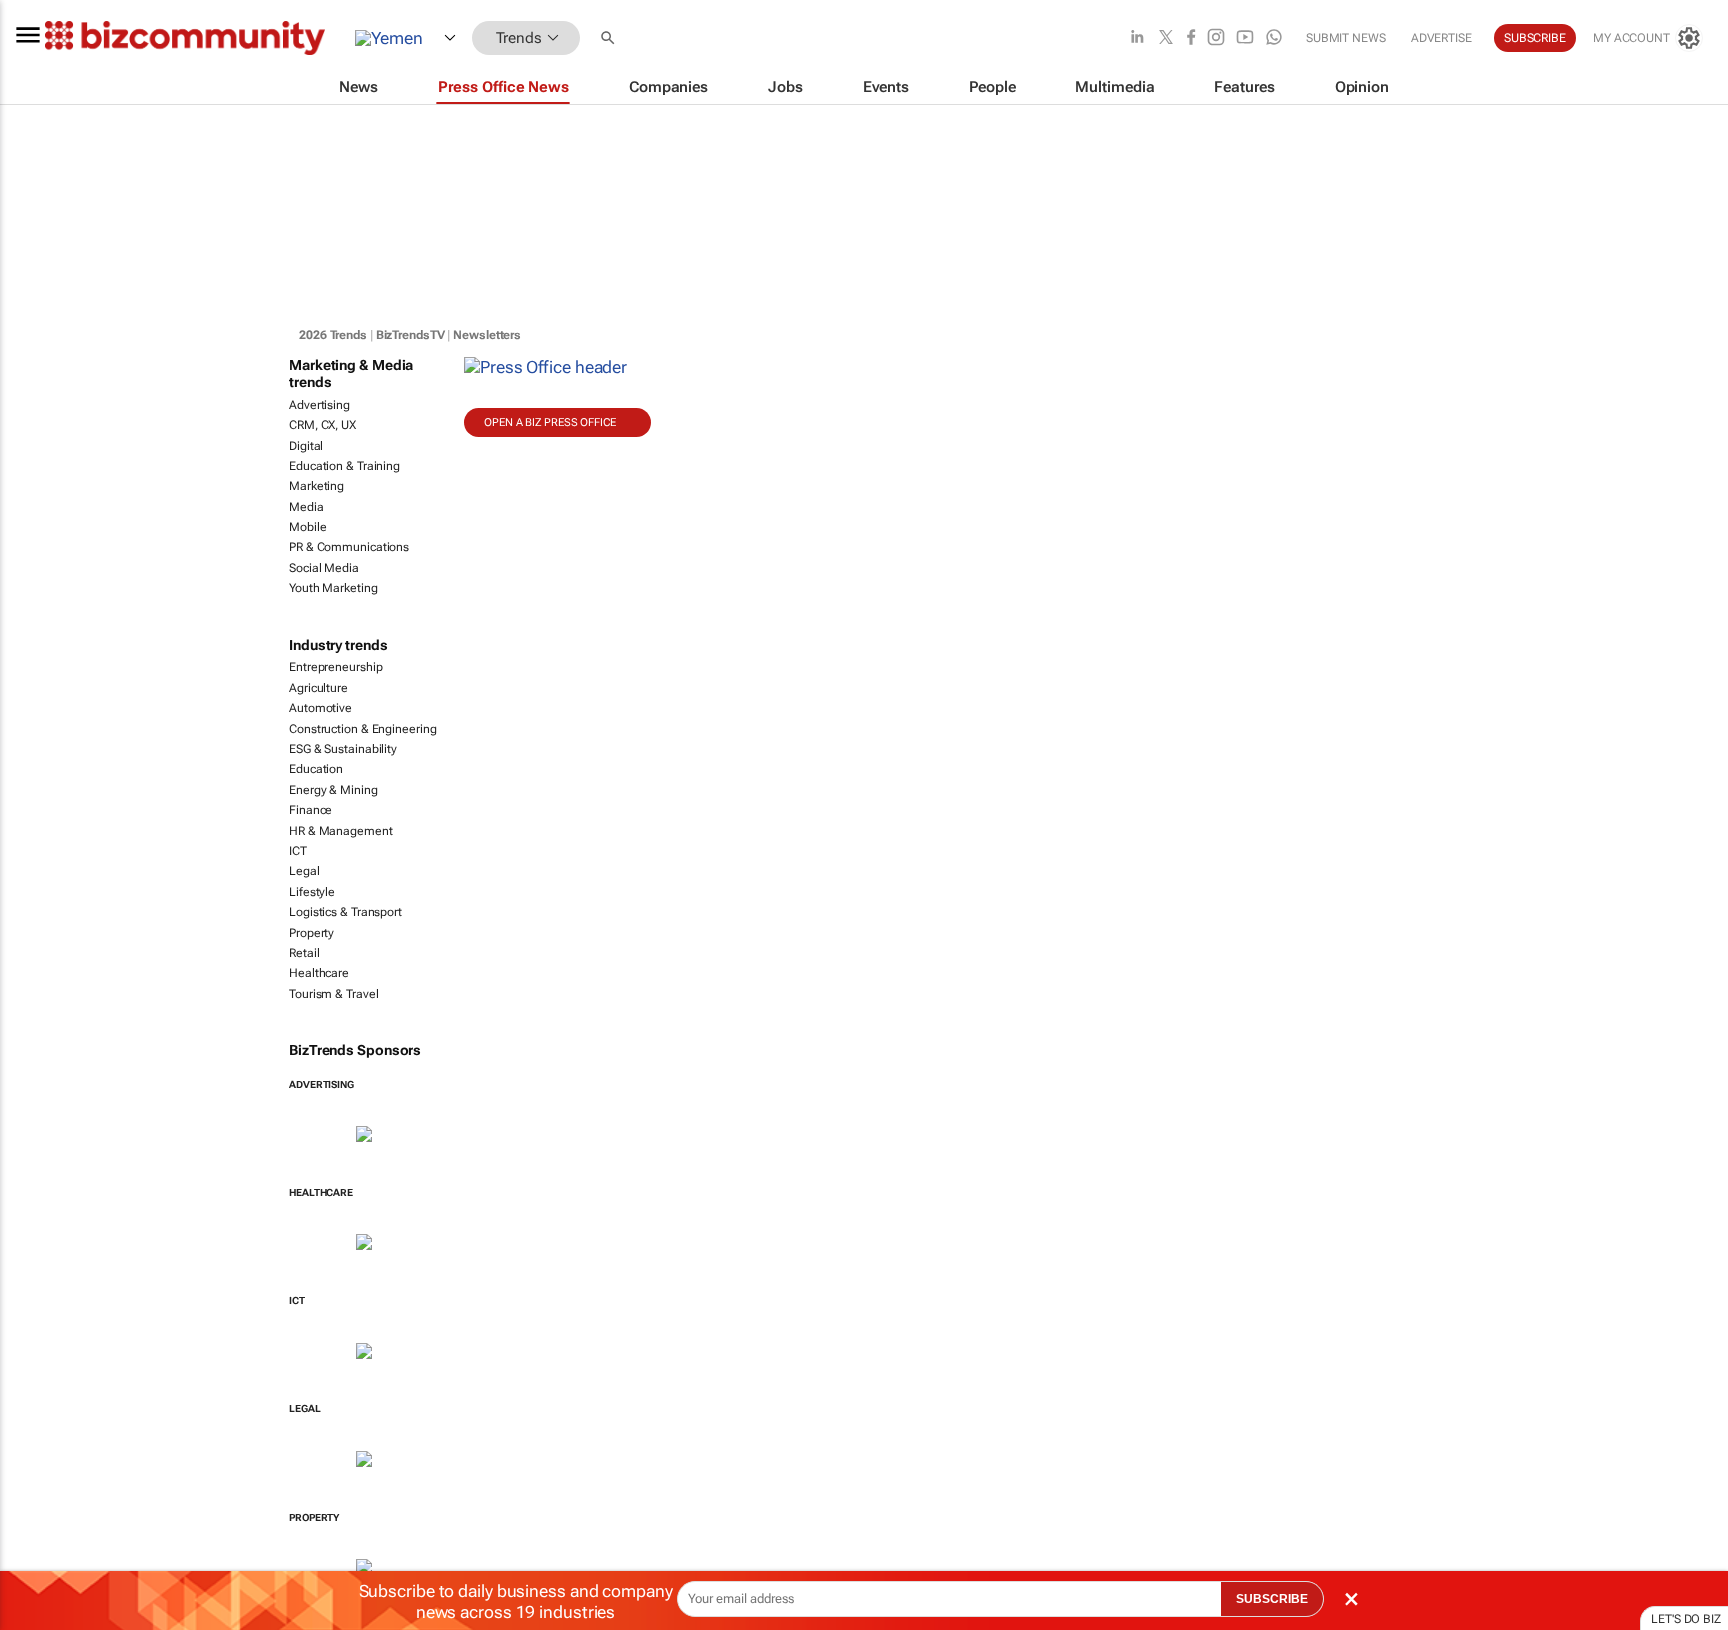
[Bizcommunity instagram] (1216, 38)
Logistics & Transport (345, 912)
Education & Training (344, 466)
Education (316, 769)
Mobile (307, 527)
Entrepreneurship (335, 667)
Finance (310, 810)
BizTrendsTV (410, 335)
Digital (306, 446)
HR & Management (341, 831)
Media (306, 507)
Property (311, 933)
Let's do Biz (1686, 1619)
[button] (610, 38)
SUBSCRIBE (1272, 1599)
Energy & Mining (333, 790)
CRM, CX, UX (322, 425)
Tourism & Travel (333, 994)
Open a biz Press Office (550, 422)
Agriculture (318, 688)
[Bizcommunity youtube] (1245, 38)
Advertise (1441, 38)
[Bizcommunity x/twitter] (1166, 38)
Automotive (320, 708)
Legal (304, 871)
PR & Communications (349, 547)
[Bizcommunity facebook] (1191, 38)
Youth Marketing (333, 588)
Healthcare (319, 973)
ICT (298, 851)
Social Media (324, 568)
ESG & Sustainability (343, 749)
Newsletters (487, 335)
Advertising (319, 405)
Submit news (1346, 38)
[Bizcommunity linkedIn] (1137, 38)
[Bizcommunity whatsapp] (1274, 38)
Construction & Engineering (362, 729)
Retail (304, 953)
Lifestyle (312, 892)
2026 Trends (333, 335)
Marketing (316, 486)
